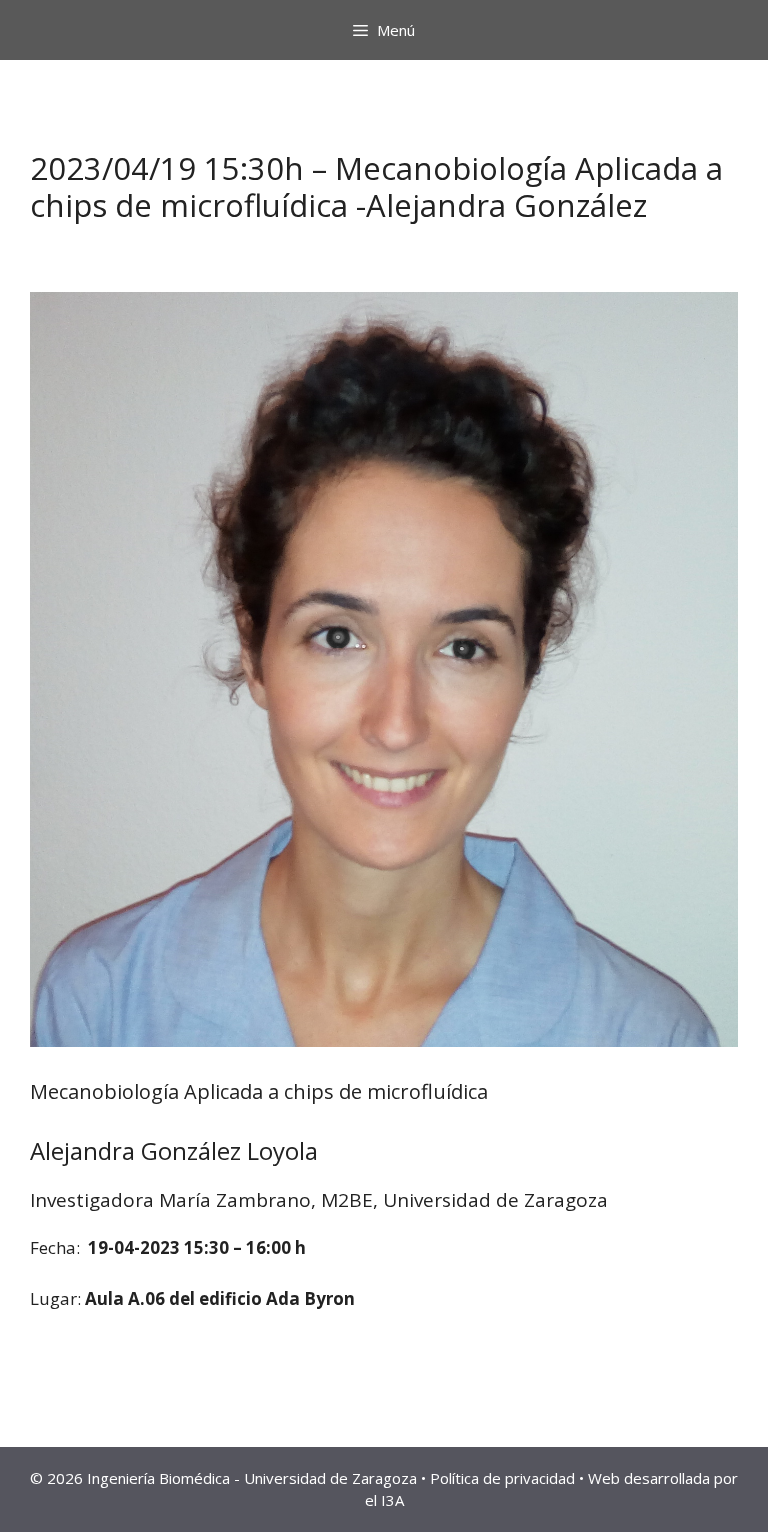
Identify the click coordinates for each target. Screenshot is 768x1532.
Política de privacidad (502, 1478)
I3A (392, 1500)
